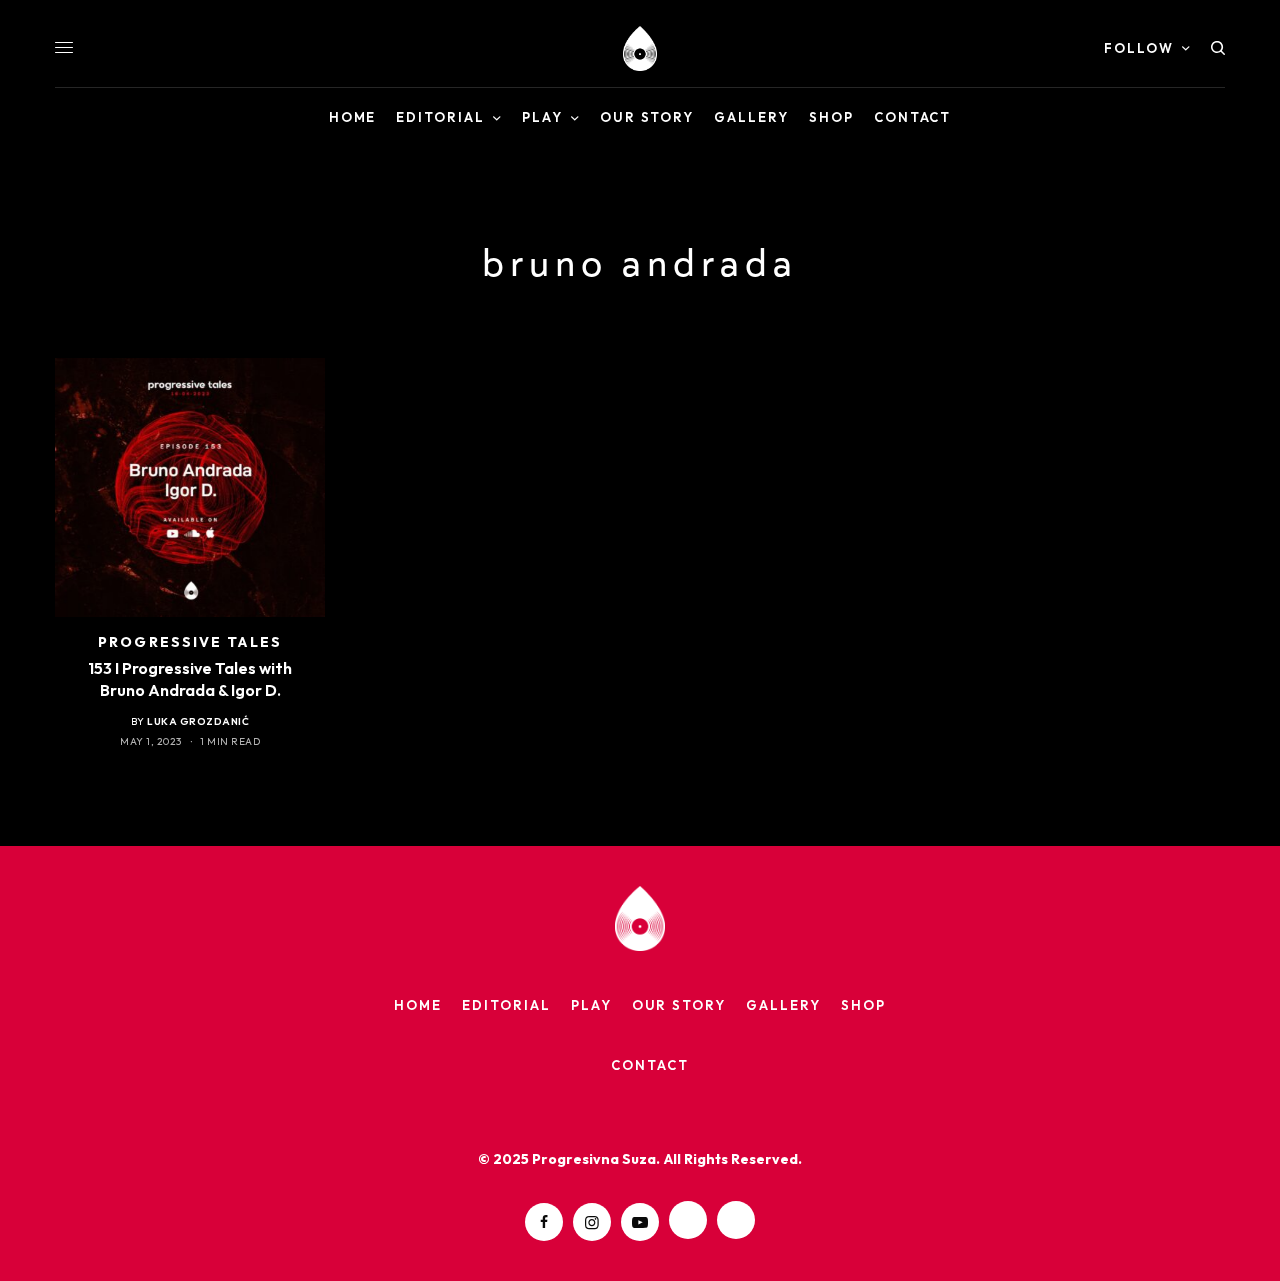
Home (418, 1005)
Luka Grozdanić (198, 721)
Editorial (506, 1005)
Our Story (679, 1005)
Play (591, 1005)
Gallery (783, 1005)
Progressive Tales (190, 642)
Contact (650, 1065)
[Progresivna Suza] (640, 48)
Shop (863, 1005)
